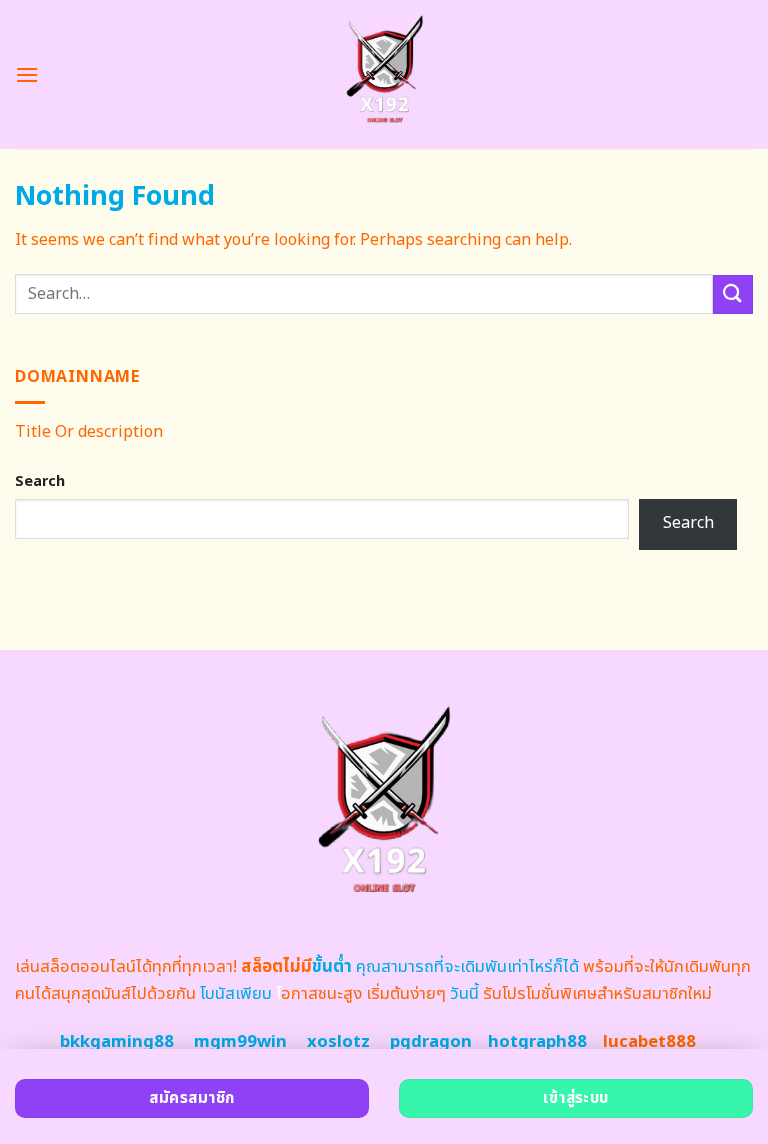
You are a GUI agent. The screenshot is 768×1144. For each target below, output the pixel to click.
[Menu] (27, 74)
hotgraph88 (537, 1042)
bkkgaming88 (117, 1042)
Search (40, 481)
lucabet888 (649, 1042)
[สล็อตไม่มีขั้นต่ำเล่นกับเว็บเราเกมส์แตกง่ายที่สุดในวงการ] (384, 74)
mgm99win (240, 1042)
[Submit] (733, 294)
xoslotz (338, 1042)
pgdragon (431, 1042)
